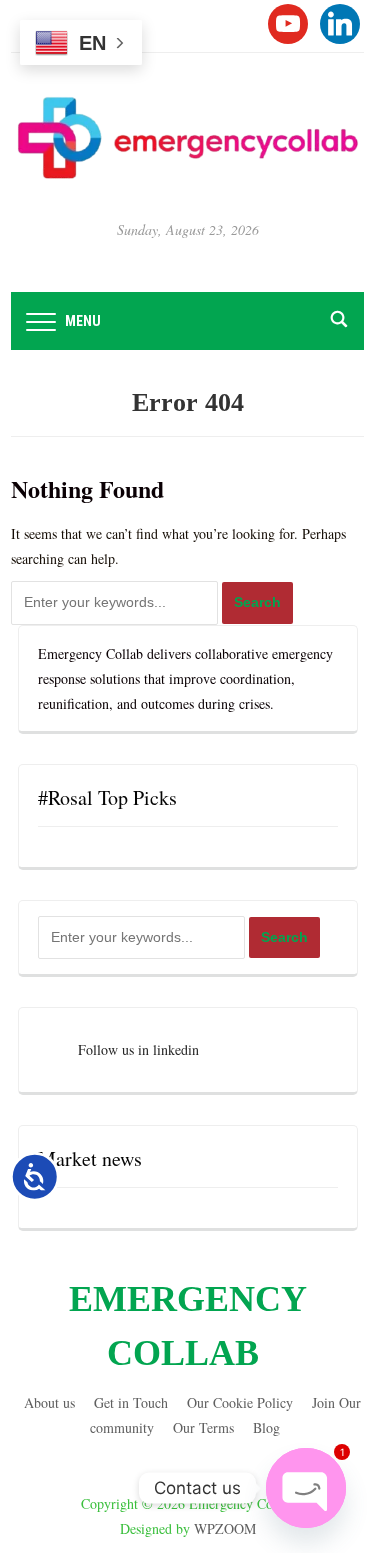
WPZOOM (225, 1528)
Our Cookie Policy (240, 1402)
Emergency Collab (188, 1326)
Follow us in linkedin (138, 1049)
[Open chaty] (306, 1488)
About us (49, 1402)
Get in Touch (131, 1402)
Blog (266, 1427)
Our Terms (203, 1427)
